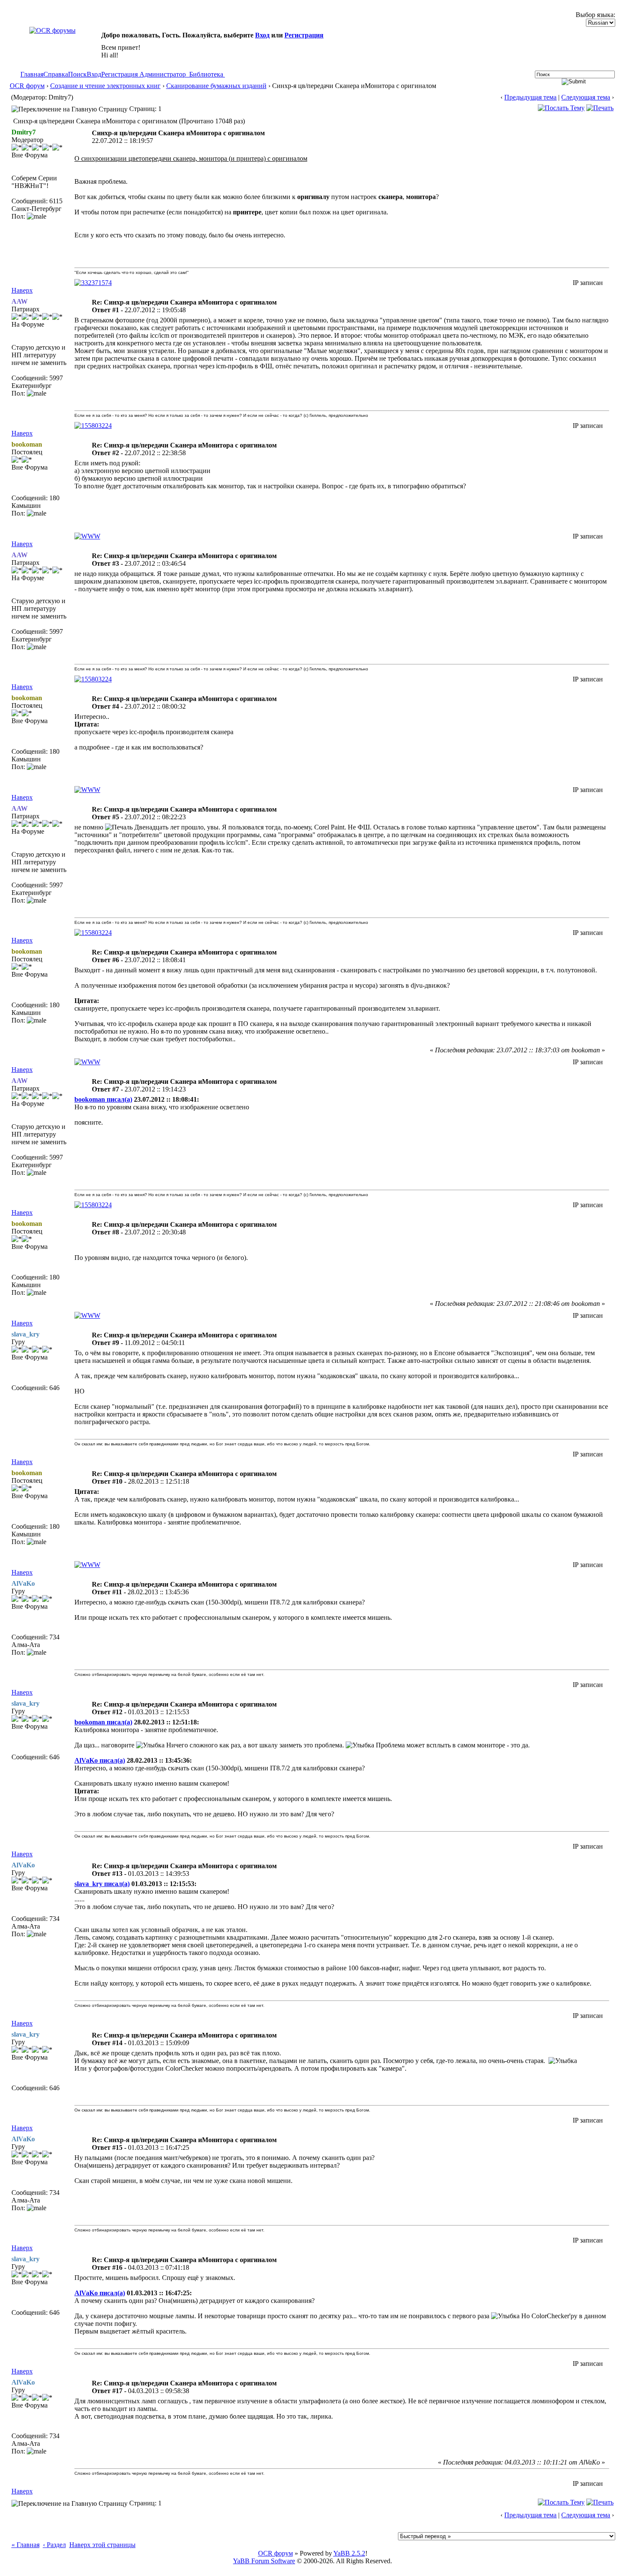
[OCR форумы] (53, 30)
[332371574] (93, 283)
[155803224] (93, 426)
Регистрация (304, 35)
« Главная (26, 2545)
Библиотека (206, 74)
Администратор (163, 74)
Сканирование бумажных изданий (216, 86)
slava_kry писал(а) (102, 1884)
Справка (56, 74)
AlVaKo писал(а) (100, 1760)
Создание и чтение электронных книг (105, 86)
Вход (262, 35)
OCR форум (27, 86)
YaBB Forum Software (264, 2561)
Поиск (77, 74)
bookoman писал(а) (103, 1099)
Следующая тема (586, 97)
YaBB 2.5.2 (349, 2553)
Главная (32, 74)
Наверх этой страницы (102, 2545)
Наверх (22, 290)
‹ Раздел (54, 2545)
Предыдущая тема (530, 97)
